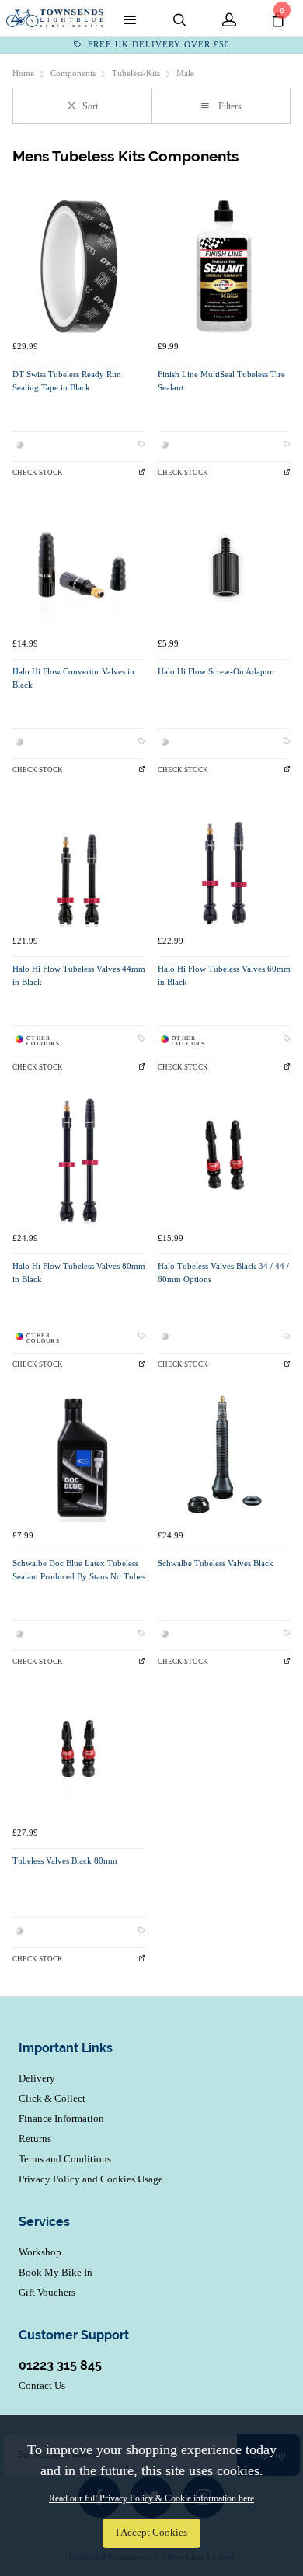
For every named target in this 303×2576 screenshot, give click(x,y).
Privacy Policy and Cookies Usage (91, 2179)
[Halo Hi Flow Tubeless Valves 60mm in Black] (224, 861)
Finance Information (61, 2118)
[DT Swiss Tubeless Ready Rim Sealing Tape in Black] (79, 267)
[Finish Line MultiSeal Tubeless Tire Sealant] (224, 267)
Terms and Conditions (65, 2159)
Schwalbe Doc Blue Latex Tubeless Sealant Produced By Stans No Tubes (79, 1570)
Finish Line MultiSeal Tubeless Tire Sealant (221, 381)
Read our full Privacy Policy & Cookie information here (151, 2498)
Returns (35, 2139)
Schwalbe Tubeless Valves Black (216, 1564)
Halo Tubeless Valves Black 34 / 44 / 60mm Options (223, 1273)
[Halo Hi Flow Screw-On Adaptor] (224, 564)
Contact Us (42, 2385)
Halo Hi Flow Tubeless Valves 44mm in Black (79, 976)
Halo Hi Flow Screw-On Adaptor (216, 672)
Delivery (37, 2078)
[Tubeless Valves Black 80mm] (79, 1753)
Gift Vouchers (47, 2292)
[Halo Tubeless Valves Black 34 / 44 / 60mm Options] (224, 1158)
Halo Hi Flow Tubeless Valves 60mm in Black (224, 976)
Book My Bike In (56, 2272)
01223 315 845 (60, 2365)
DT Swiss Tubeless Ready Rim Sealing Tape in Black (67, 381)
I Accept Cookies (151, 2533)
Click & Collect (52, 2098)
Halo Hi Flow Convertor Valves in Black (73, 678)
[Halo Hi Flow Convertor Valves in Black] (79, 564)
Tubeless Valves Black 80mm (65, 1861)
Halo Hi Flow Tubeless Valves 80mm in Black (79, 1273)
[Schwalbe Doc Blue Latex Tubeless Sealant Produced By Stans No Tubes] (79, 1456)
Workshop (40, 2252)
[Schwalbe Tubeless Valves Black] (224, 1456)
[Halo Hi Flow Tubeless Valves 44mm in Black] (79, 861)
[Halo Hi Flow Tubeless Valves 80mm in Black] (79, 1158)
